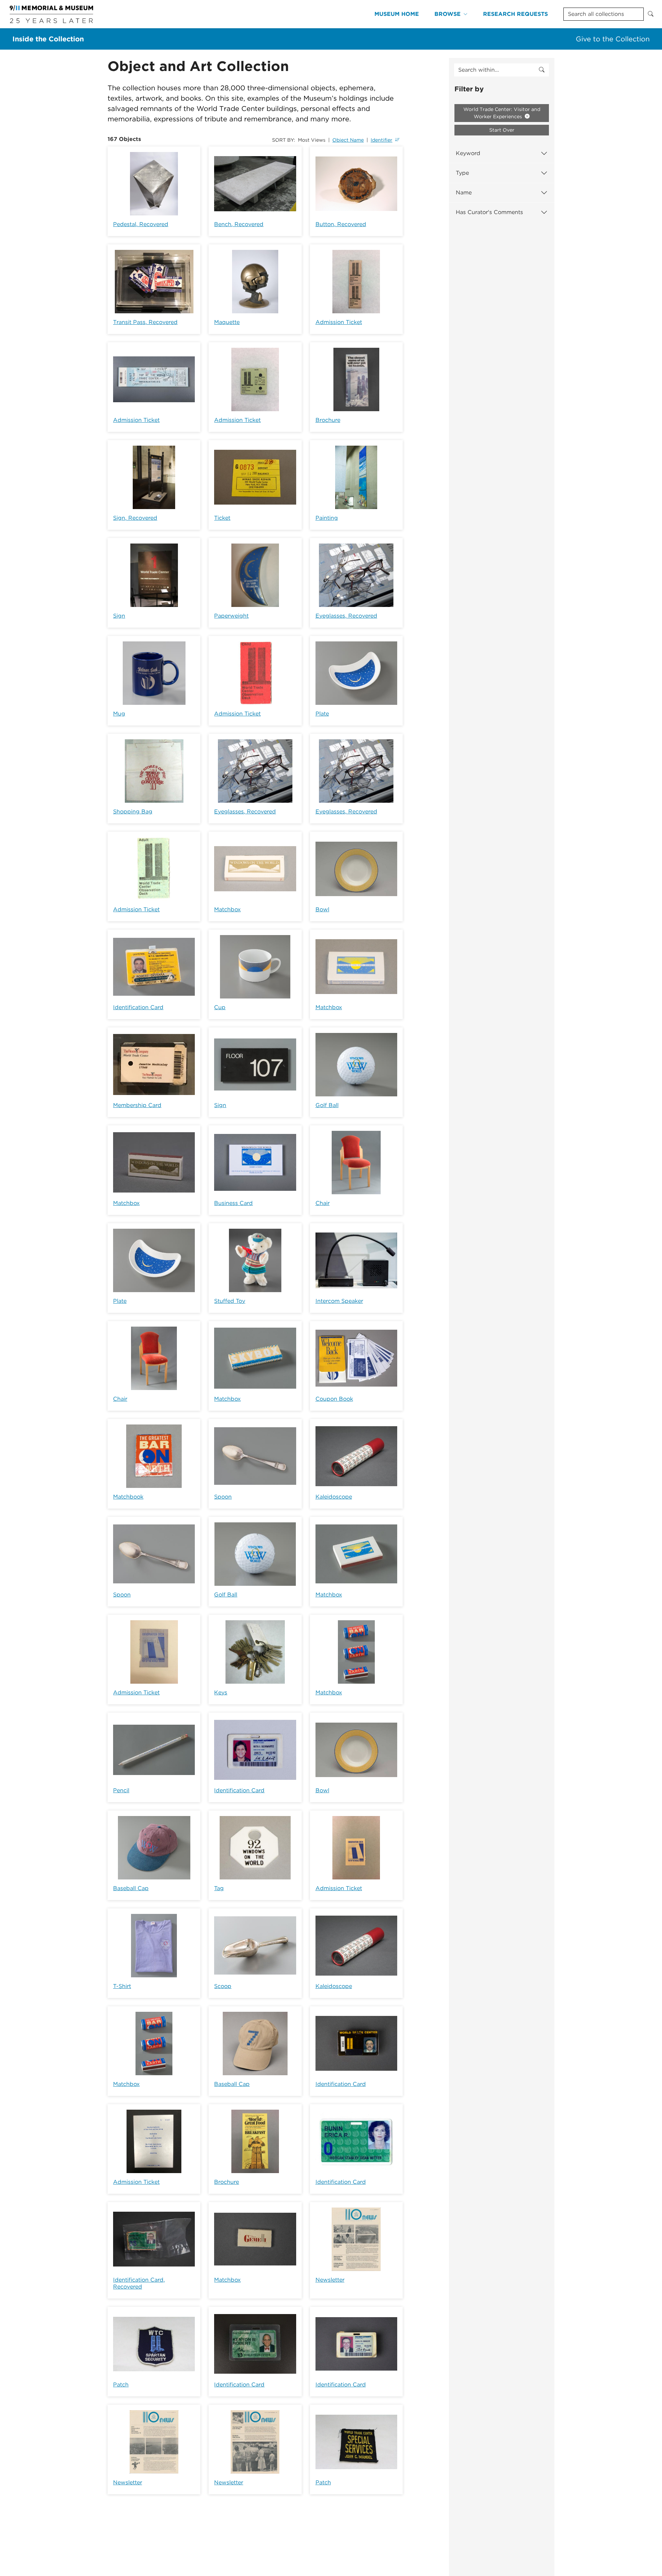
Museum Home (397, 14)
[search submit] (542, 70)
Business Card (233, 1203)
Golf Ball (327, 1105)
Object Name (348, 140)
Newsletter (330, 2280)
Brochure (328, 420)
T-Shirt (122, 1986)
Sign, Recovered (135, 518)
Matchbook (128, 1497)
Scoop (223, 1986)
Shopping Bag (133, 812)
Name (464, 192)
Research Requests (515, 14)
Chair (323, 1203)
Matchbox (227, 909)
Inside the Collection (48, 39)
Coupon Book (334, 1399)
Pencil (121, 1790)
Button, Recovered (341, 224)
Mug (119, 714)
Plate (322, 714)
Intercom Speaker (339, 1301)
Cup (220, 1007)
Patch (121, 2385)
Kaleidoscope (334, 1497)
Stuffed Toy (230, 1301)
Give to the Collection (613, 39)
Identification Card (138, 1007)
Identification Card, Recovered (139, 2283)
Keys (221, 1692)
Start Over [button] (502, 130)
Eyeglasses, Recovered (346, 616)
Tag (219, 1888)
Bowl (322, 909)
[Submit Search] (651, 14)
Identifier (382, 140)
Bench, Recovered (239, 224)
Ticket (222, 518)
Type (462, 173)
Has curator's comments (489, 212)
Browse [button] (448, 14)
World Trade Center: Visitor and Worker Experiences (502, 113)
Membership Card (137, 1105)
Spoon (223, 1497)
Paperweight (231, 616)
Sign (119, 616)
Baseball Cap (131, 1888)
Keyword (468, 153)
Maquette (227, 322)
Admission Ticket (339, 322)
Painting (327, 518)
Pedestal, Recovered (141, 224)
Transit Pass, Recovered (145, 322)
